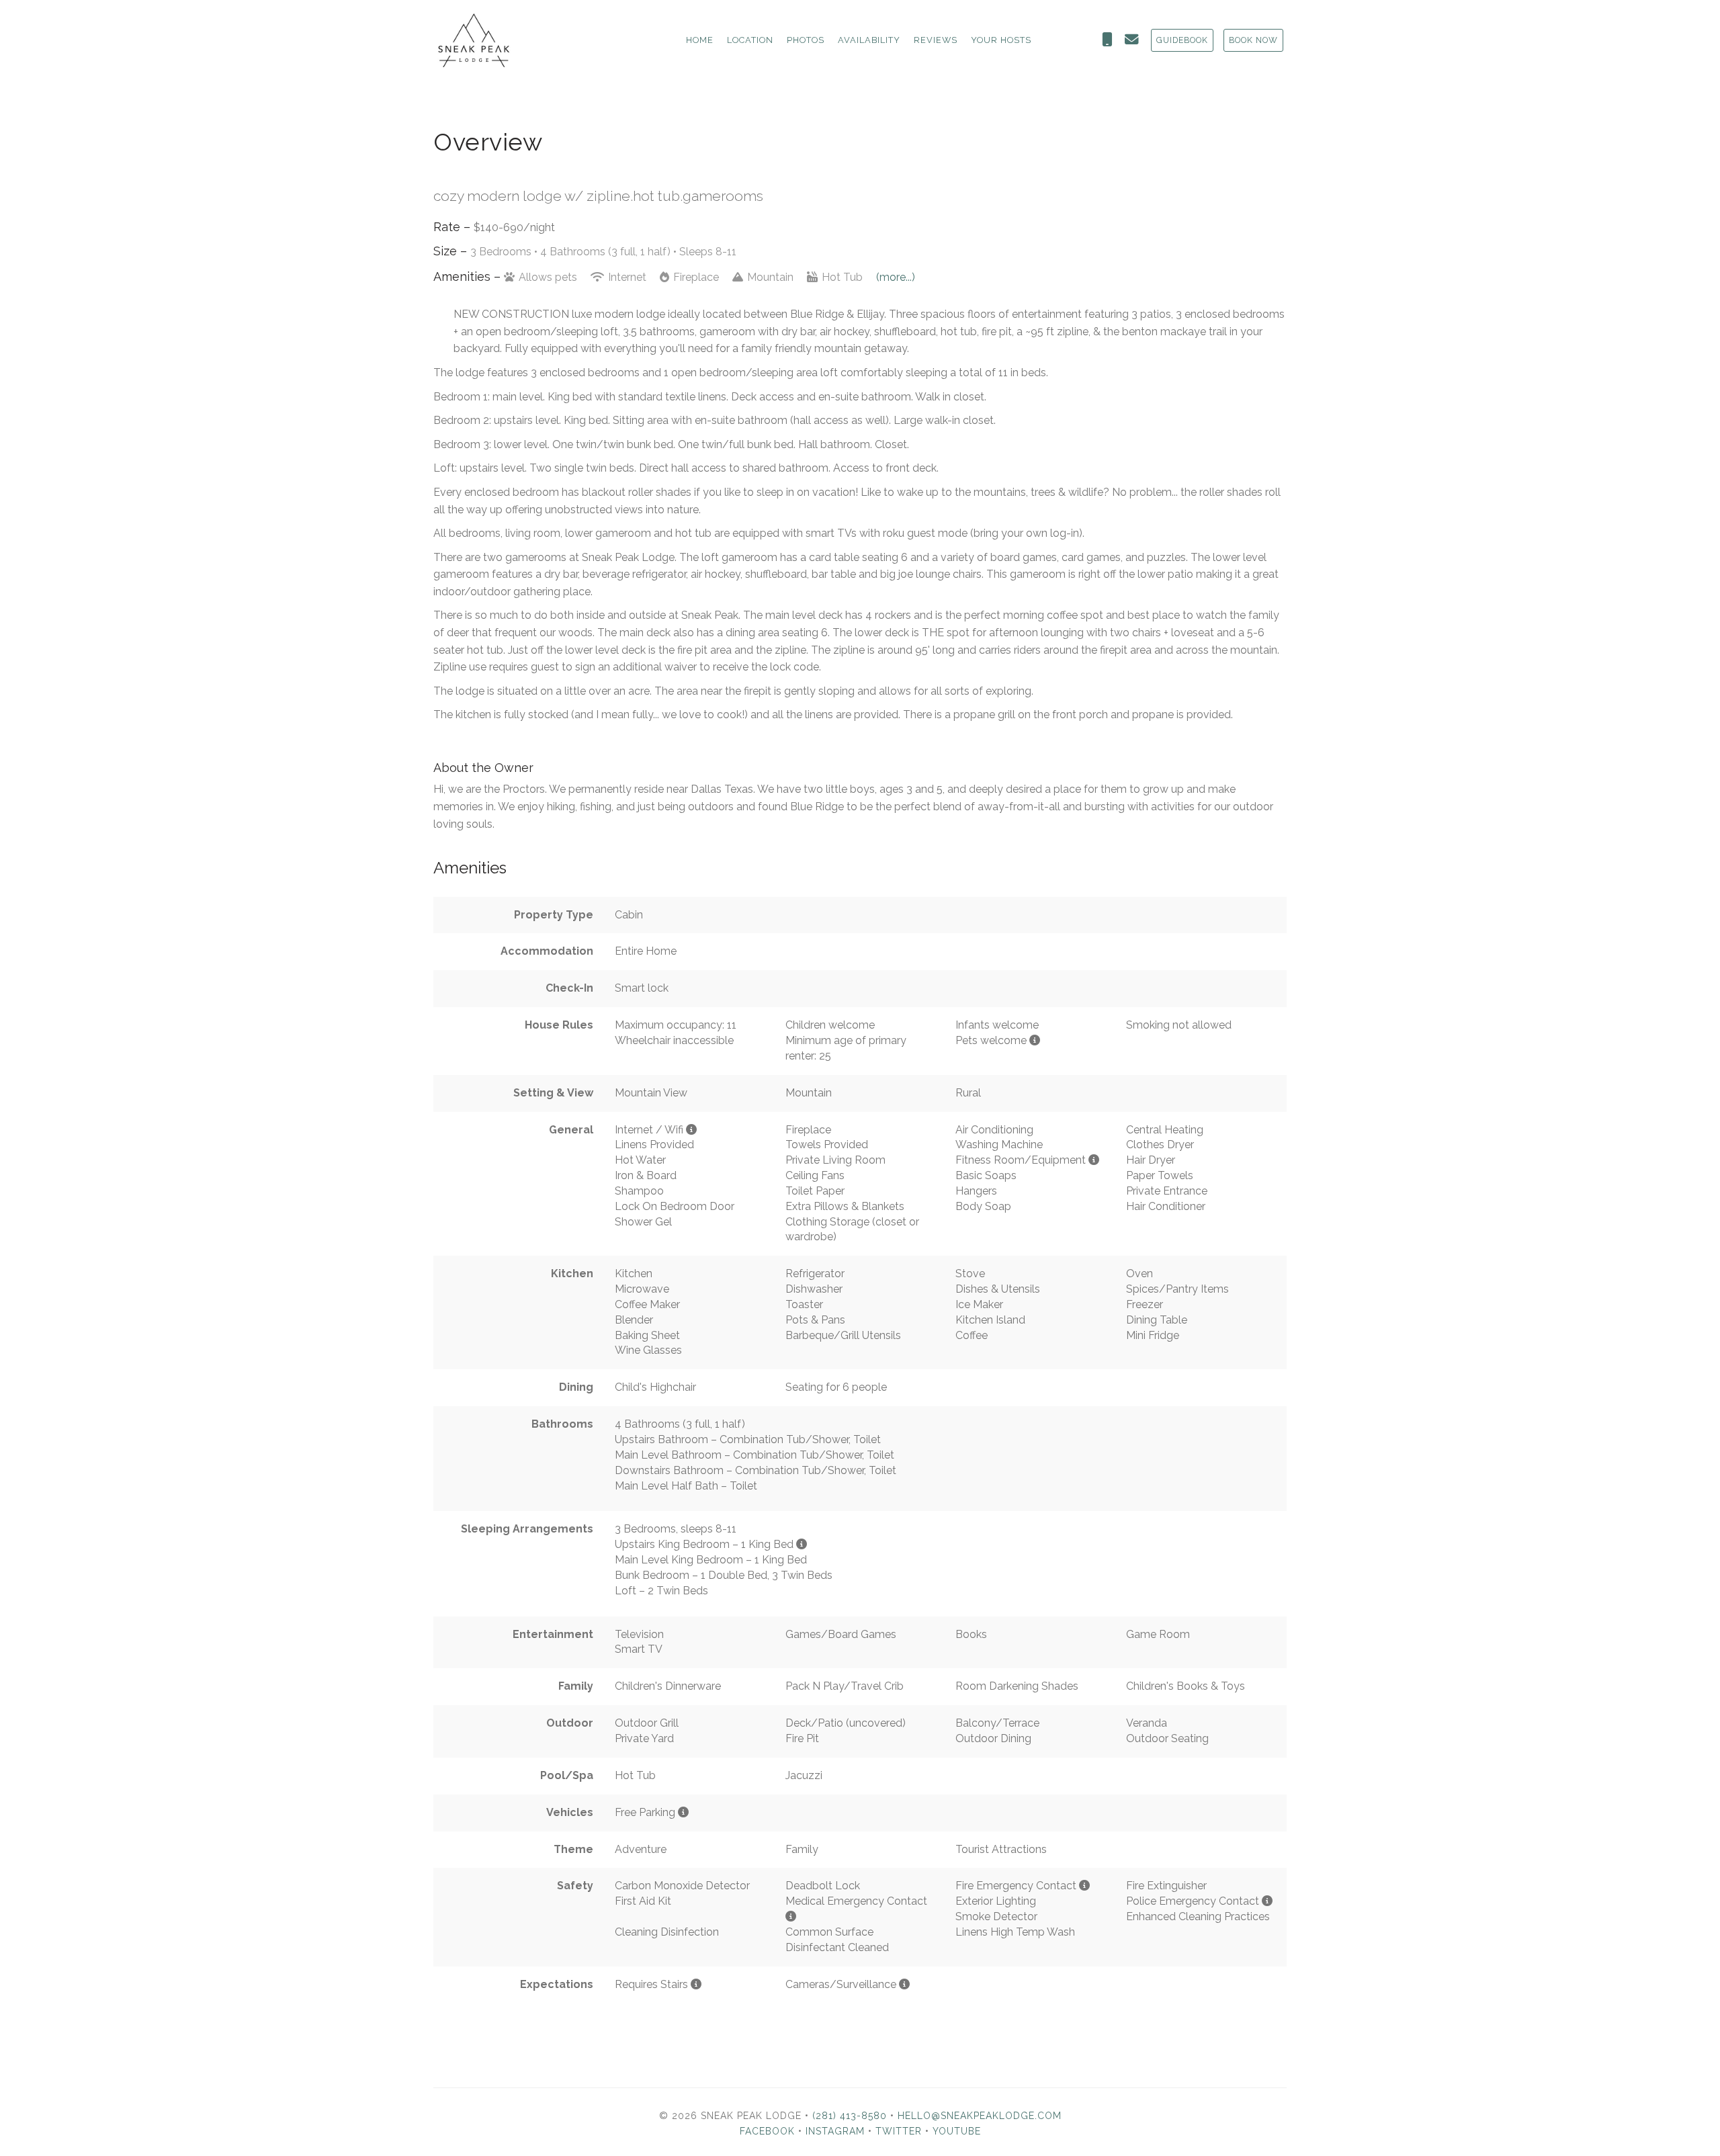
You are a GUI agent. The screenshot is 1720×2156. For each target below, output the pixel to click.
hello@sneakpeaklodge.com (980, 2116)
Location (750, 40)
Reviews (936, 40)
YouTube (957, 2131)
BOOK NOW (1253, 40)
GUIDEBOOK (1182, 40)
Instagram (835, 2131)
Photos (806, 40)
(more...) (896, 277)
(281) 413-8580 (850, 2116)
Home (700, 40)
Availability (869, 40)
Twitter (899, 2131)
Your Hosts (1001, 40)
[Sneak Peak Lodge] (575, 40)
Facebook (767, 2131)
